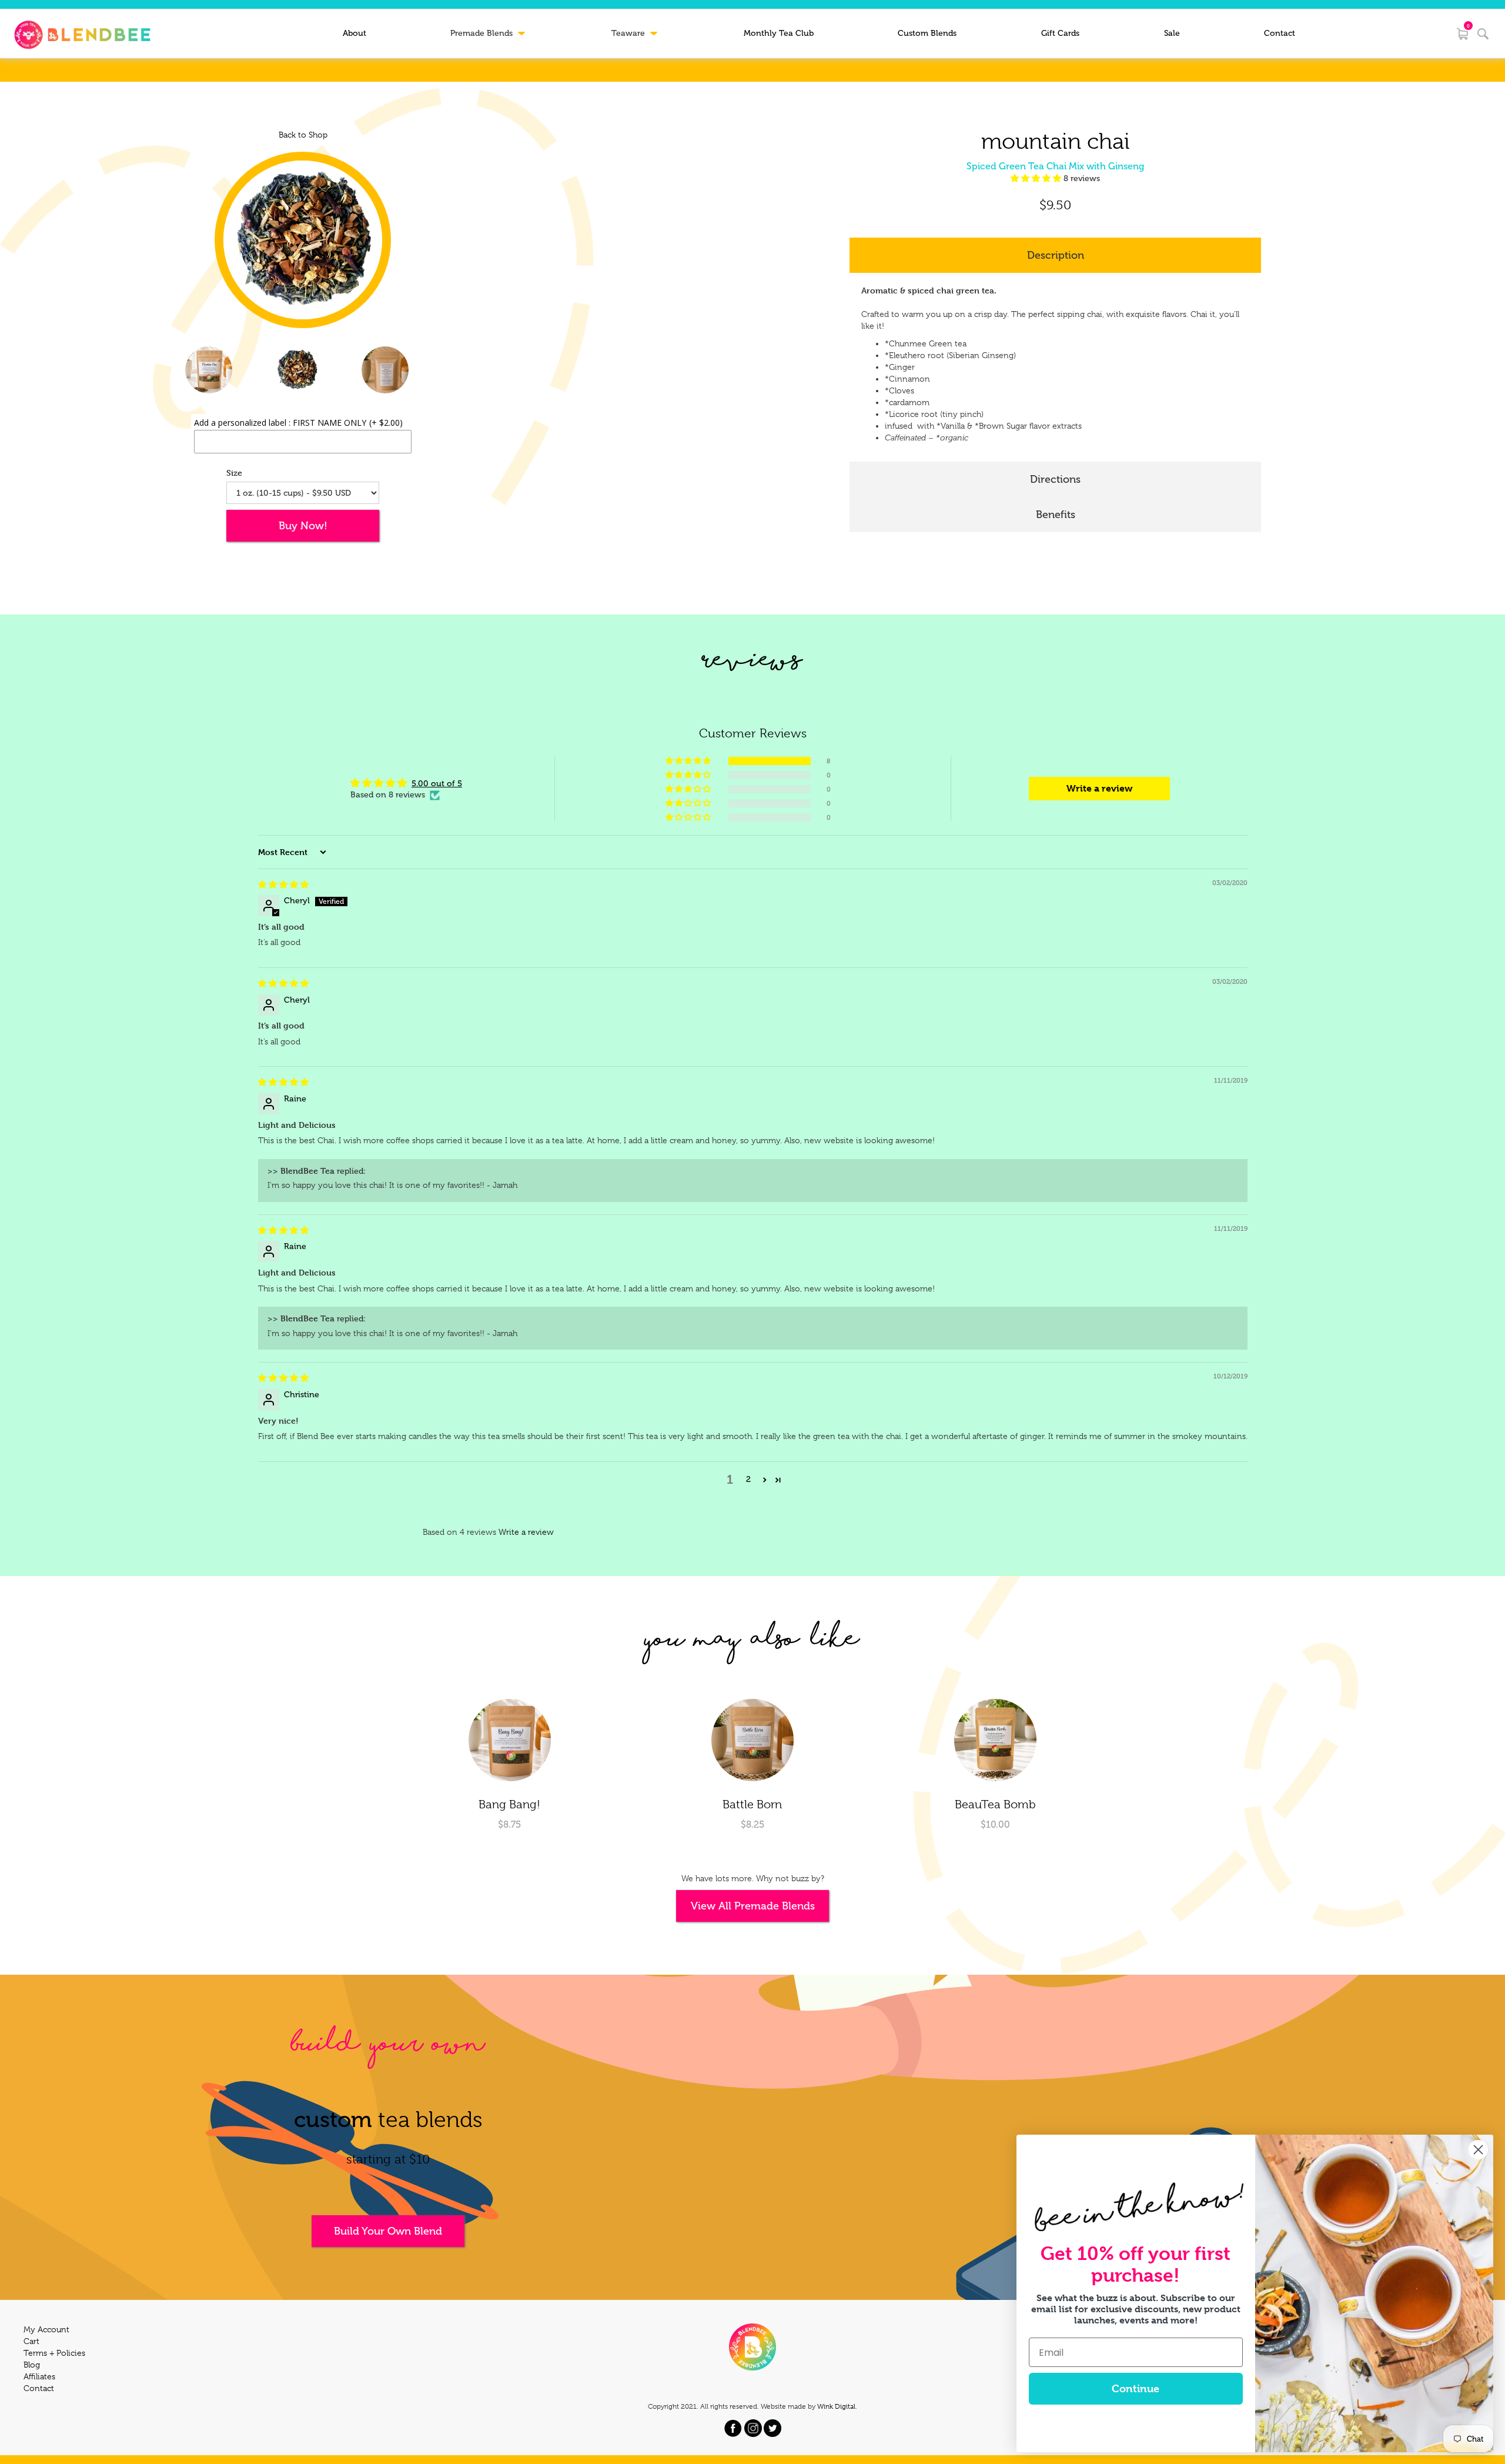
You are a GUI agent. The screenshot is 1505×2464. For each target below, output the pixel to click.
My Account (46, 2329)
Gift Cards (1060, 33)
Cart (31, 2341)
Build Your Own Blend (388, 2231)
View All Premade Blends (753, 1906)
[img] (283, 885)
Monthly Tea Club (779, 33)
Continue (1136, 2388)
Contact (1280, 33)
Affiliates (39, 2376)
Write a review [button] (1099, 788)
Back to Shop (303, 135)
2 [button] (748, 1479)
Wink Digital (836, 2406)
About (354, 33)
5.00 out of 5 (437, 784)
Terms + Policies (54, 2353)
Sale (1172, 33)
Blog (32, 2365)
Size (234, 473)
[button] (1037, 178)
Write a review (526, 1532)
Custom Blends (927, 33)
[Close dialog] (1478, 2150)
